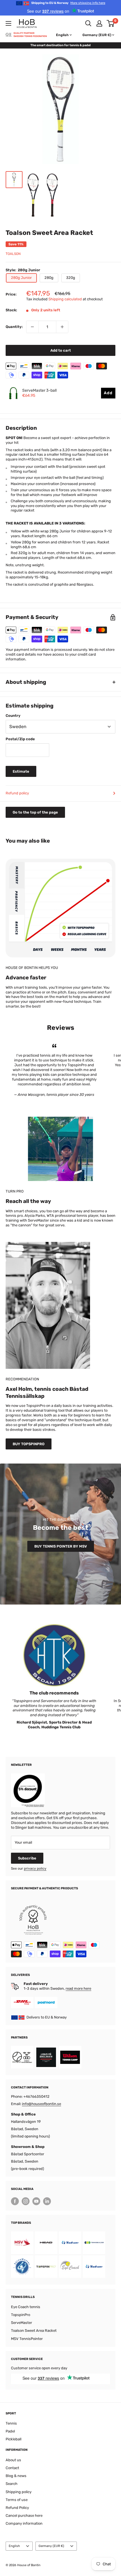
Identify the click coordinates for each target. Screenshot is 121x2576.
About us (13, 2460)
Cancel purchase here (24, 2516)
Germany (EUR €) (51, 2546)
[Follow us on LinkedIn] (47, 2201)
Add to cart (61, 350)
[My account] (99, 23)
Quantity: (14, 327)
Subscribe (27, 1858)
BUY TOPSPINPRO (29, 1444)
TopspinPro (21, 2315)
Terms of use (17, 2500)
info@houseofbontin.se (42, 2104)
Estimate (21, 771)
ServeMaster (22, 2323)
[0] (111, 23)
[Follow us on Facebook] (15, 2201)
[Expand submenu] (8, 23)
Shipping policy (19, 2492)
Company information (24, 2523)
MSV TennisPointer (27, 2339)
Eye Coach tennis (26, 2307)
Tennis (11, 2423)
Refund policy (17, 793)
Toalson (13, 254)
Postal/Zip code (20, 739)
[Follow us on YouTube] (36, 2201)
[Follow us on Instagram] (26, 2201)
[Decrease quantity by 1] (32, 327)
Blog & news (16, 2476)
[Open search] (88, 23)
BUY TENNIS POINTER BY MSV (61, 1546)
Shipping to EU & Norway (68, 3)
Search (12, 2484)
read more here (78, 1988)
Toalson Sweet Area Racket (34, 2331)
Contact (12, 2468)
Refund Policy (17, 2508)
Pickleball (14, 2439)
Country (13, 716)
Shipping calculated (65, 299)
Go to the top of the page (35, 812)
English (14, 2546)
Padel (10, 2431)
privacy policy (35, 1868)
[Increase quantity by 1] (62, 327)
